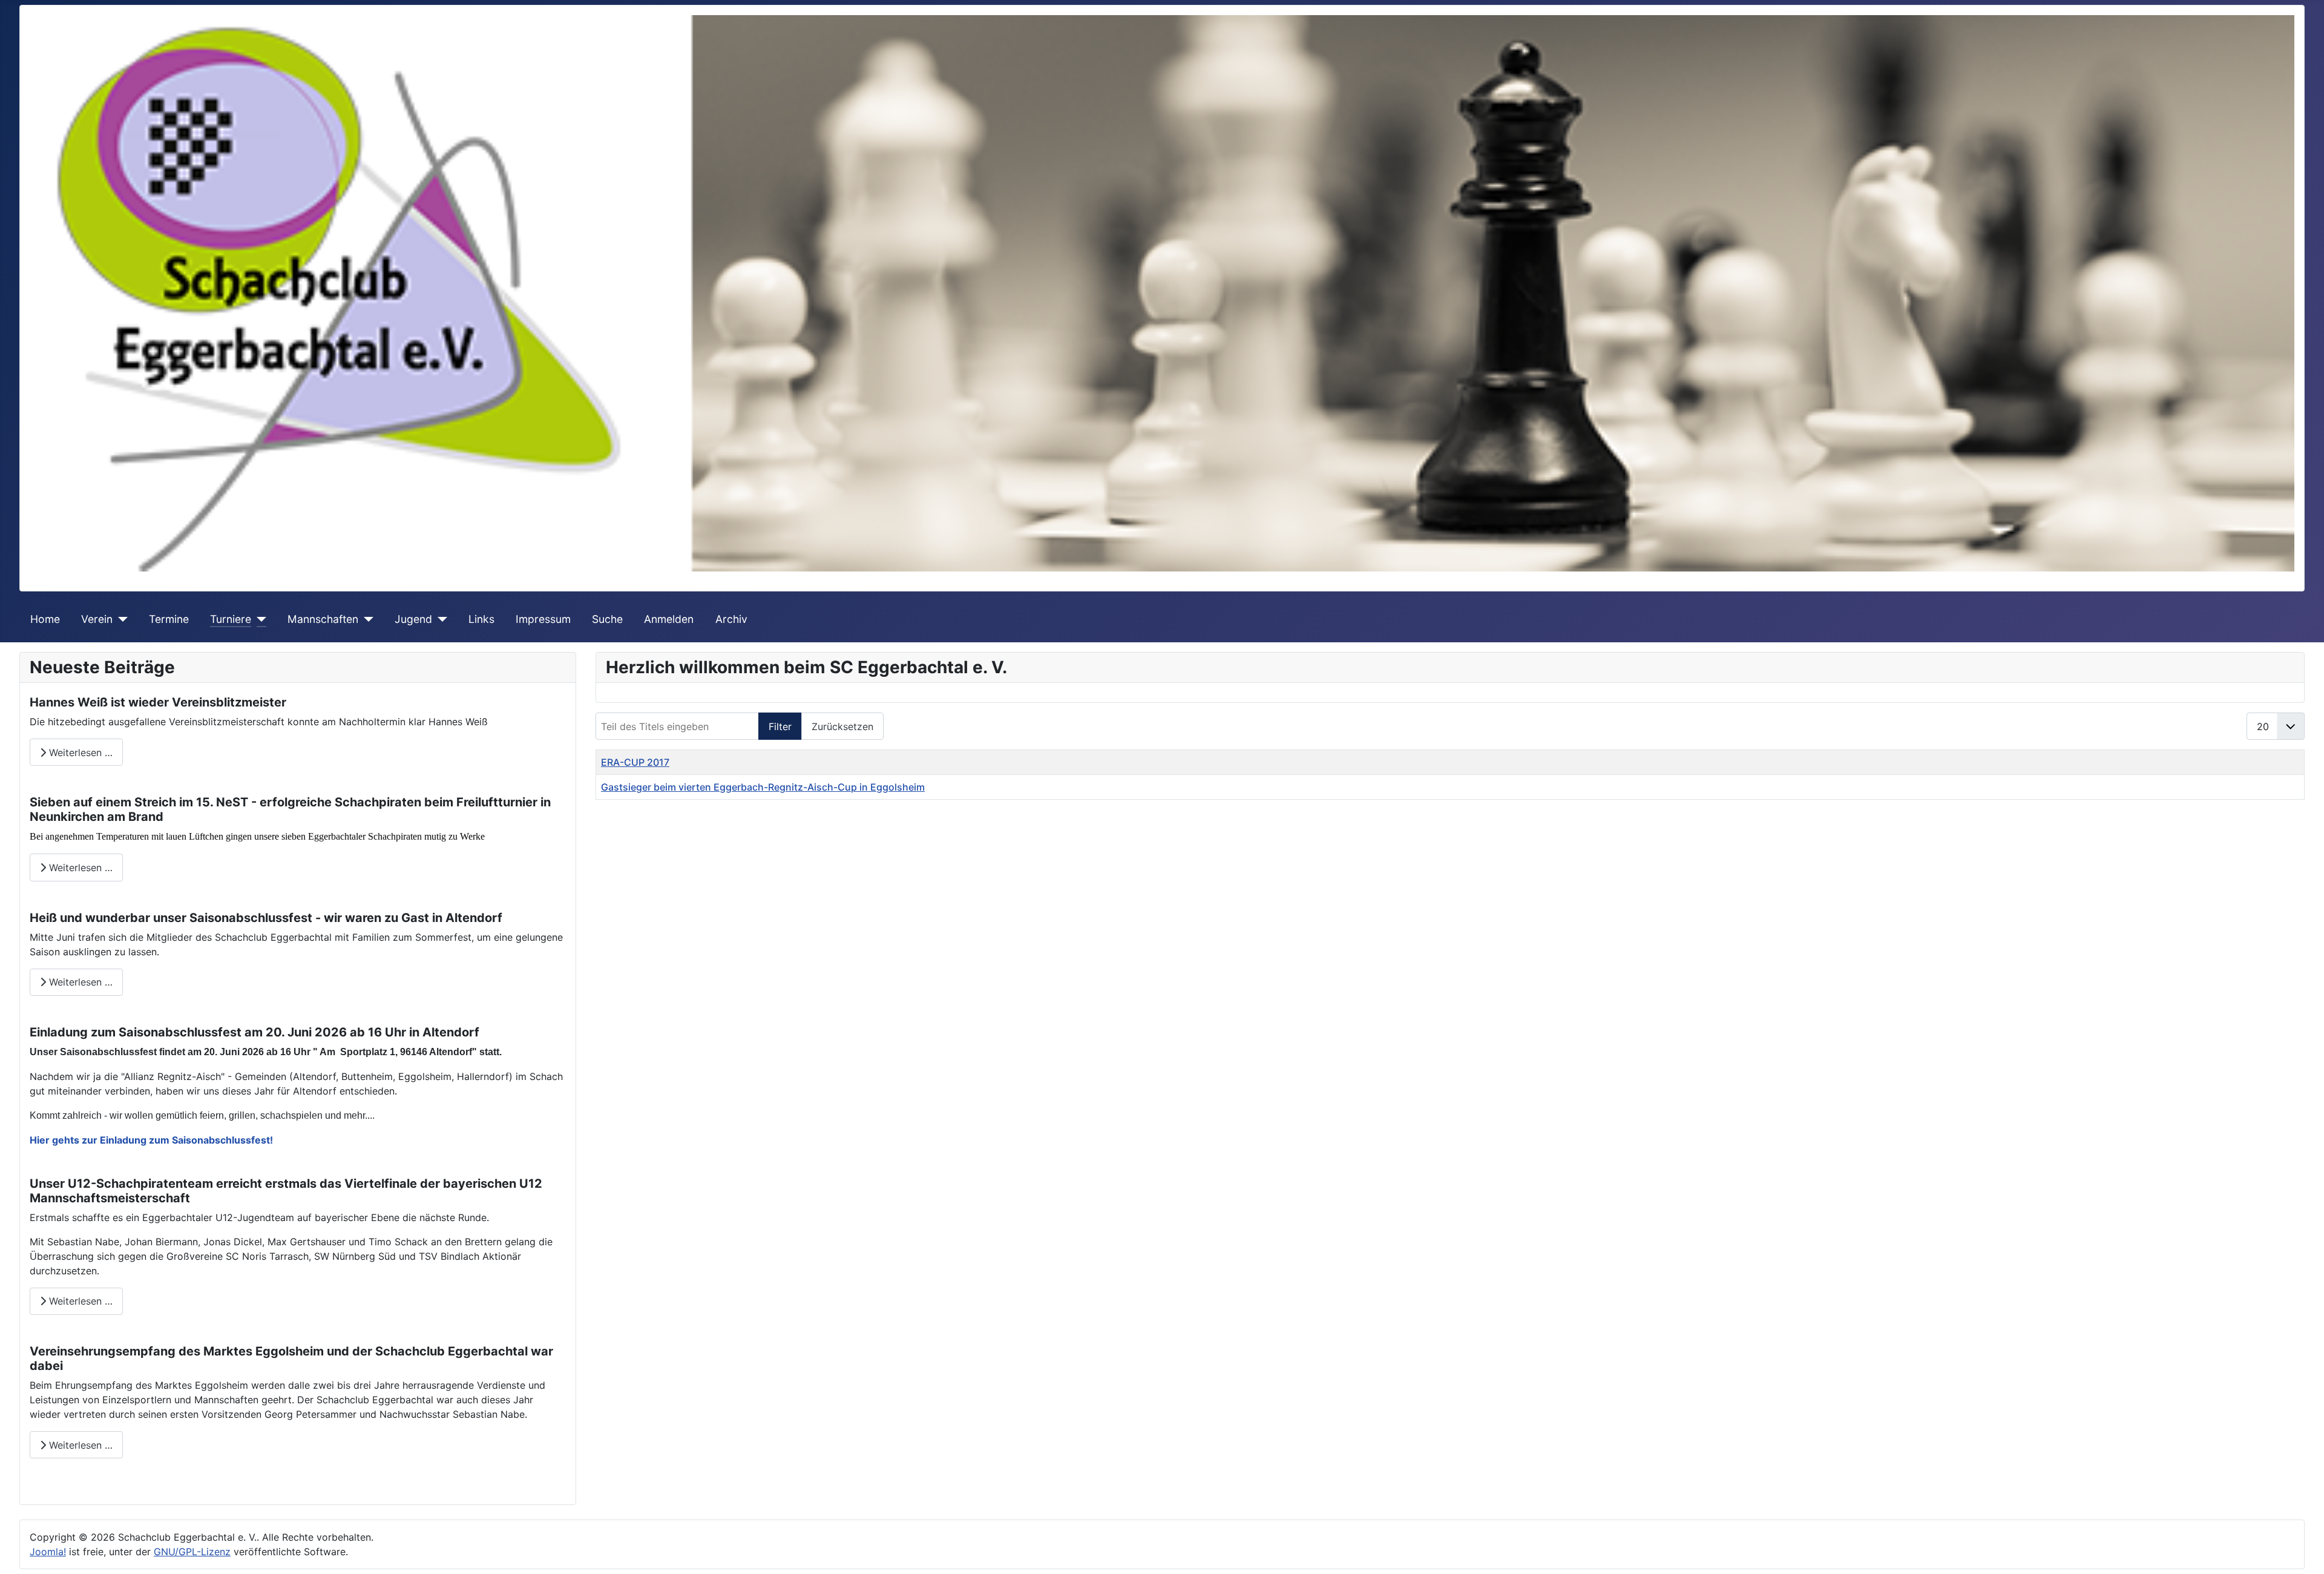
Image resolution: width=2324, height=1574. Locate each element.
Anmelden (669, 619)
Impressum (543, 619)
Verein (97, 619)
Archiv (731, 619)
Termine (169, 619)
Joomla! (48, 1552)
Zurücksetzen (842, 726)
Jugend (413, 619)
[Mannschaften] (366, 619)
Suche (607, 619)
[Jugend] (440, 619)
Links (481, 619)
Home (45, 619)
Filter (780, 726)
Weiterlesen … (79, 752)
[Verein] (120, 619)
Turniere (231, 619)
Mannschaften (323, 619)
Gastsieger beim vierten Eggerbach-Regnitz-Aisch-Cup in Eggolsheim (763, 787)
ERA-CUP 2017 (635, 762)
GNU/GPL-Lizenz (192, 1552)
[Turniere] (259, 619)
